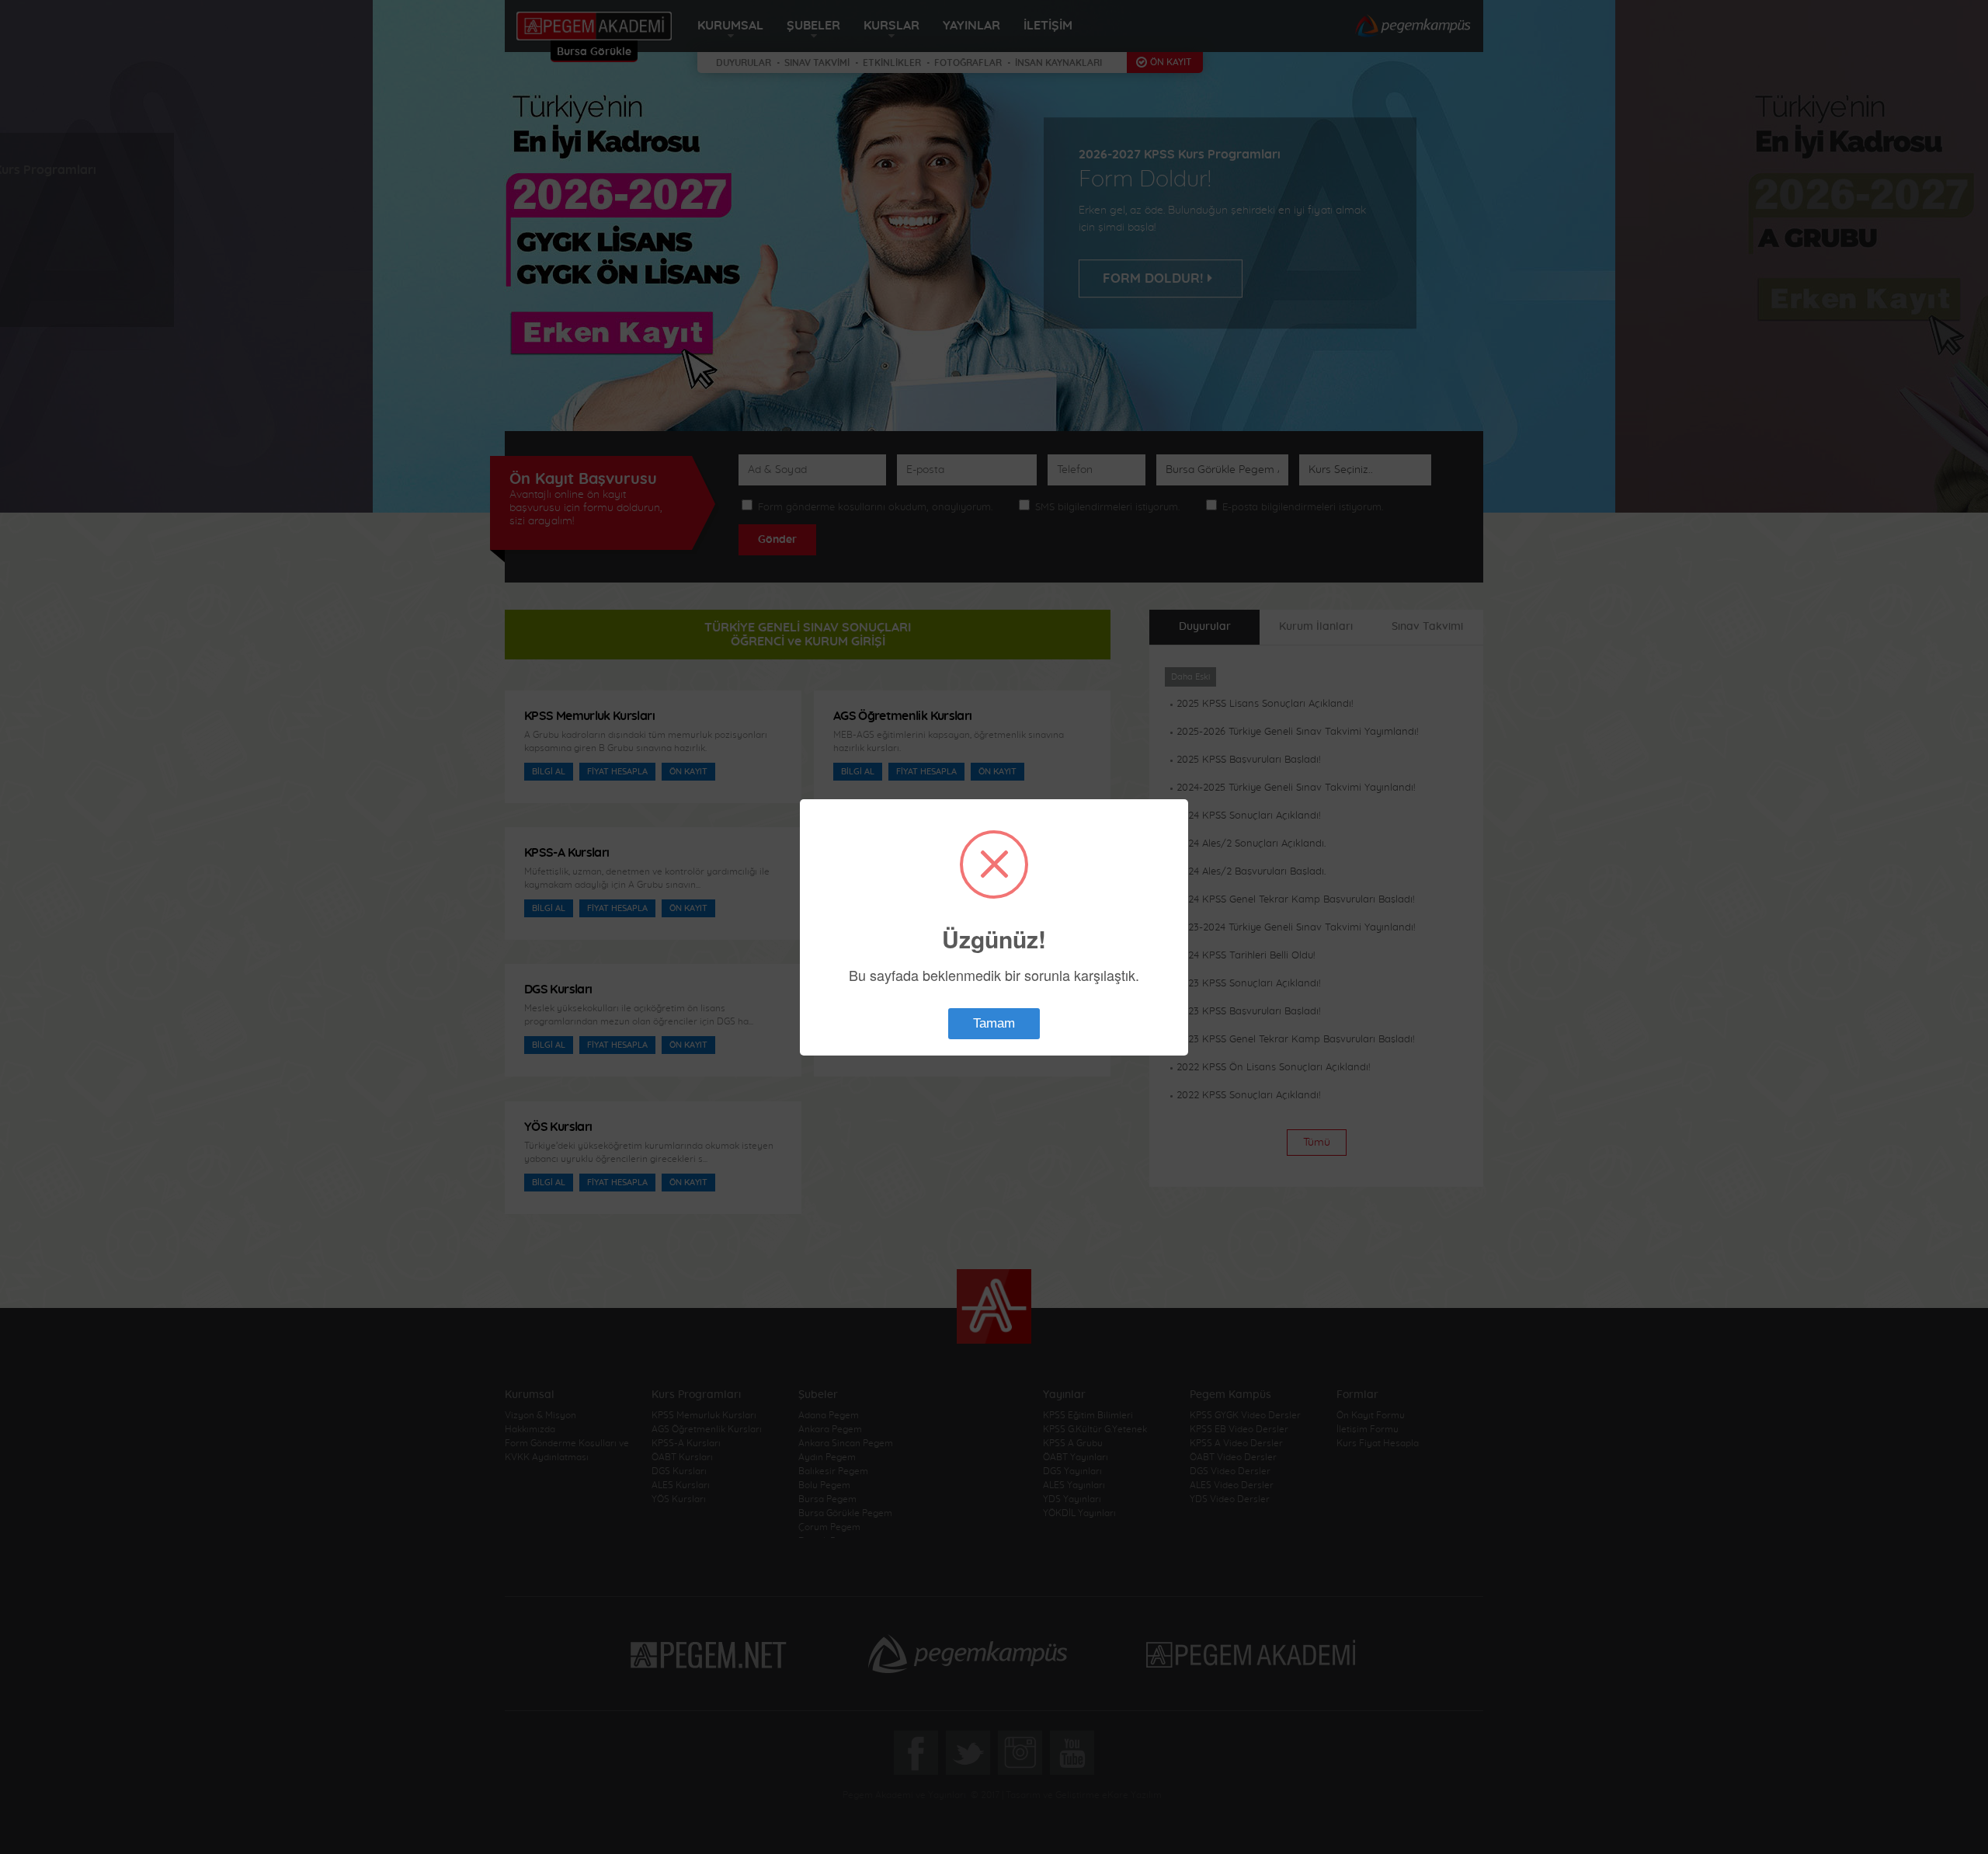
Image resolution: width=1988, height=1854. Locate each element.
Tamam (994, 1023)
